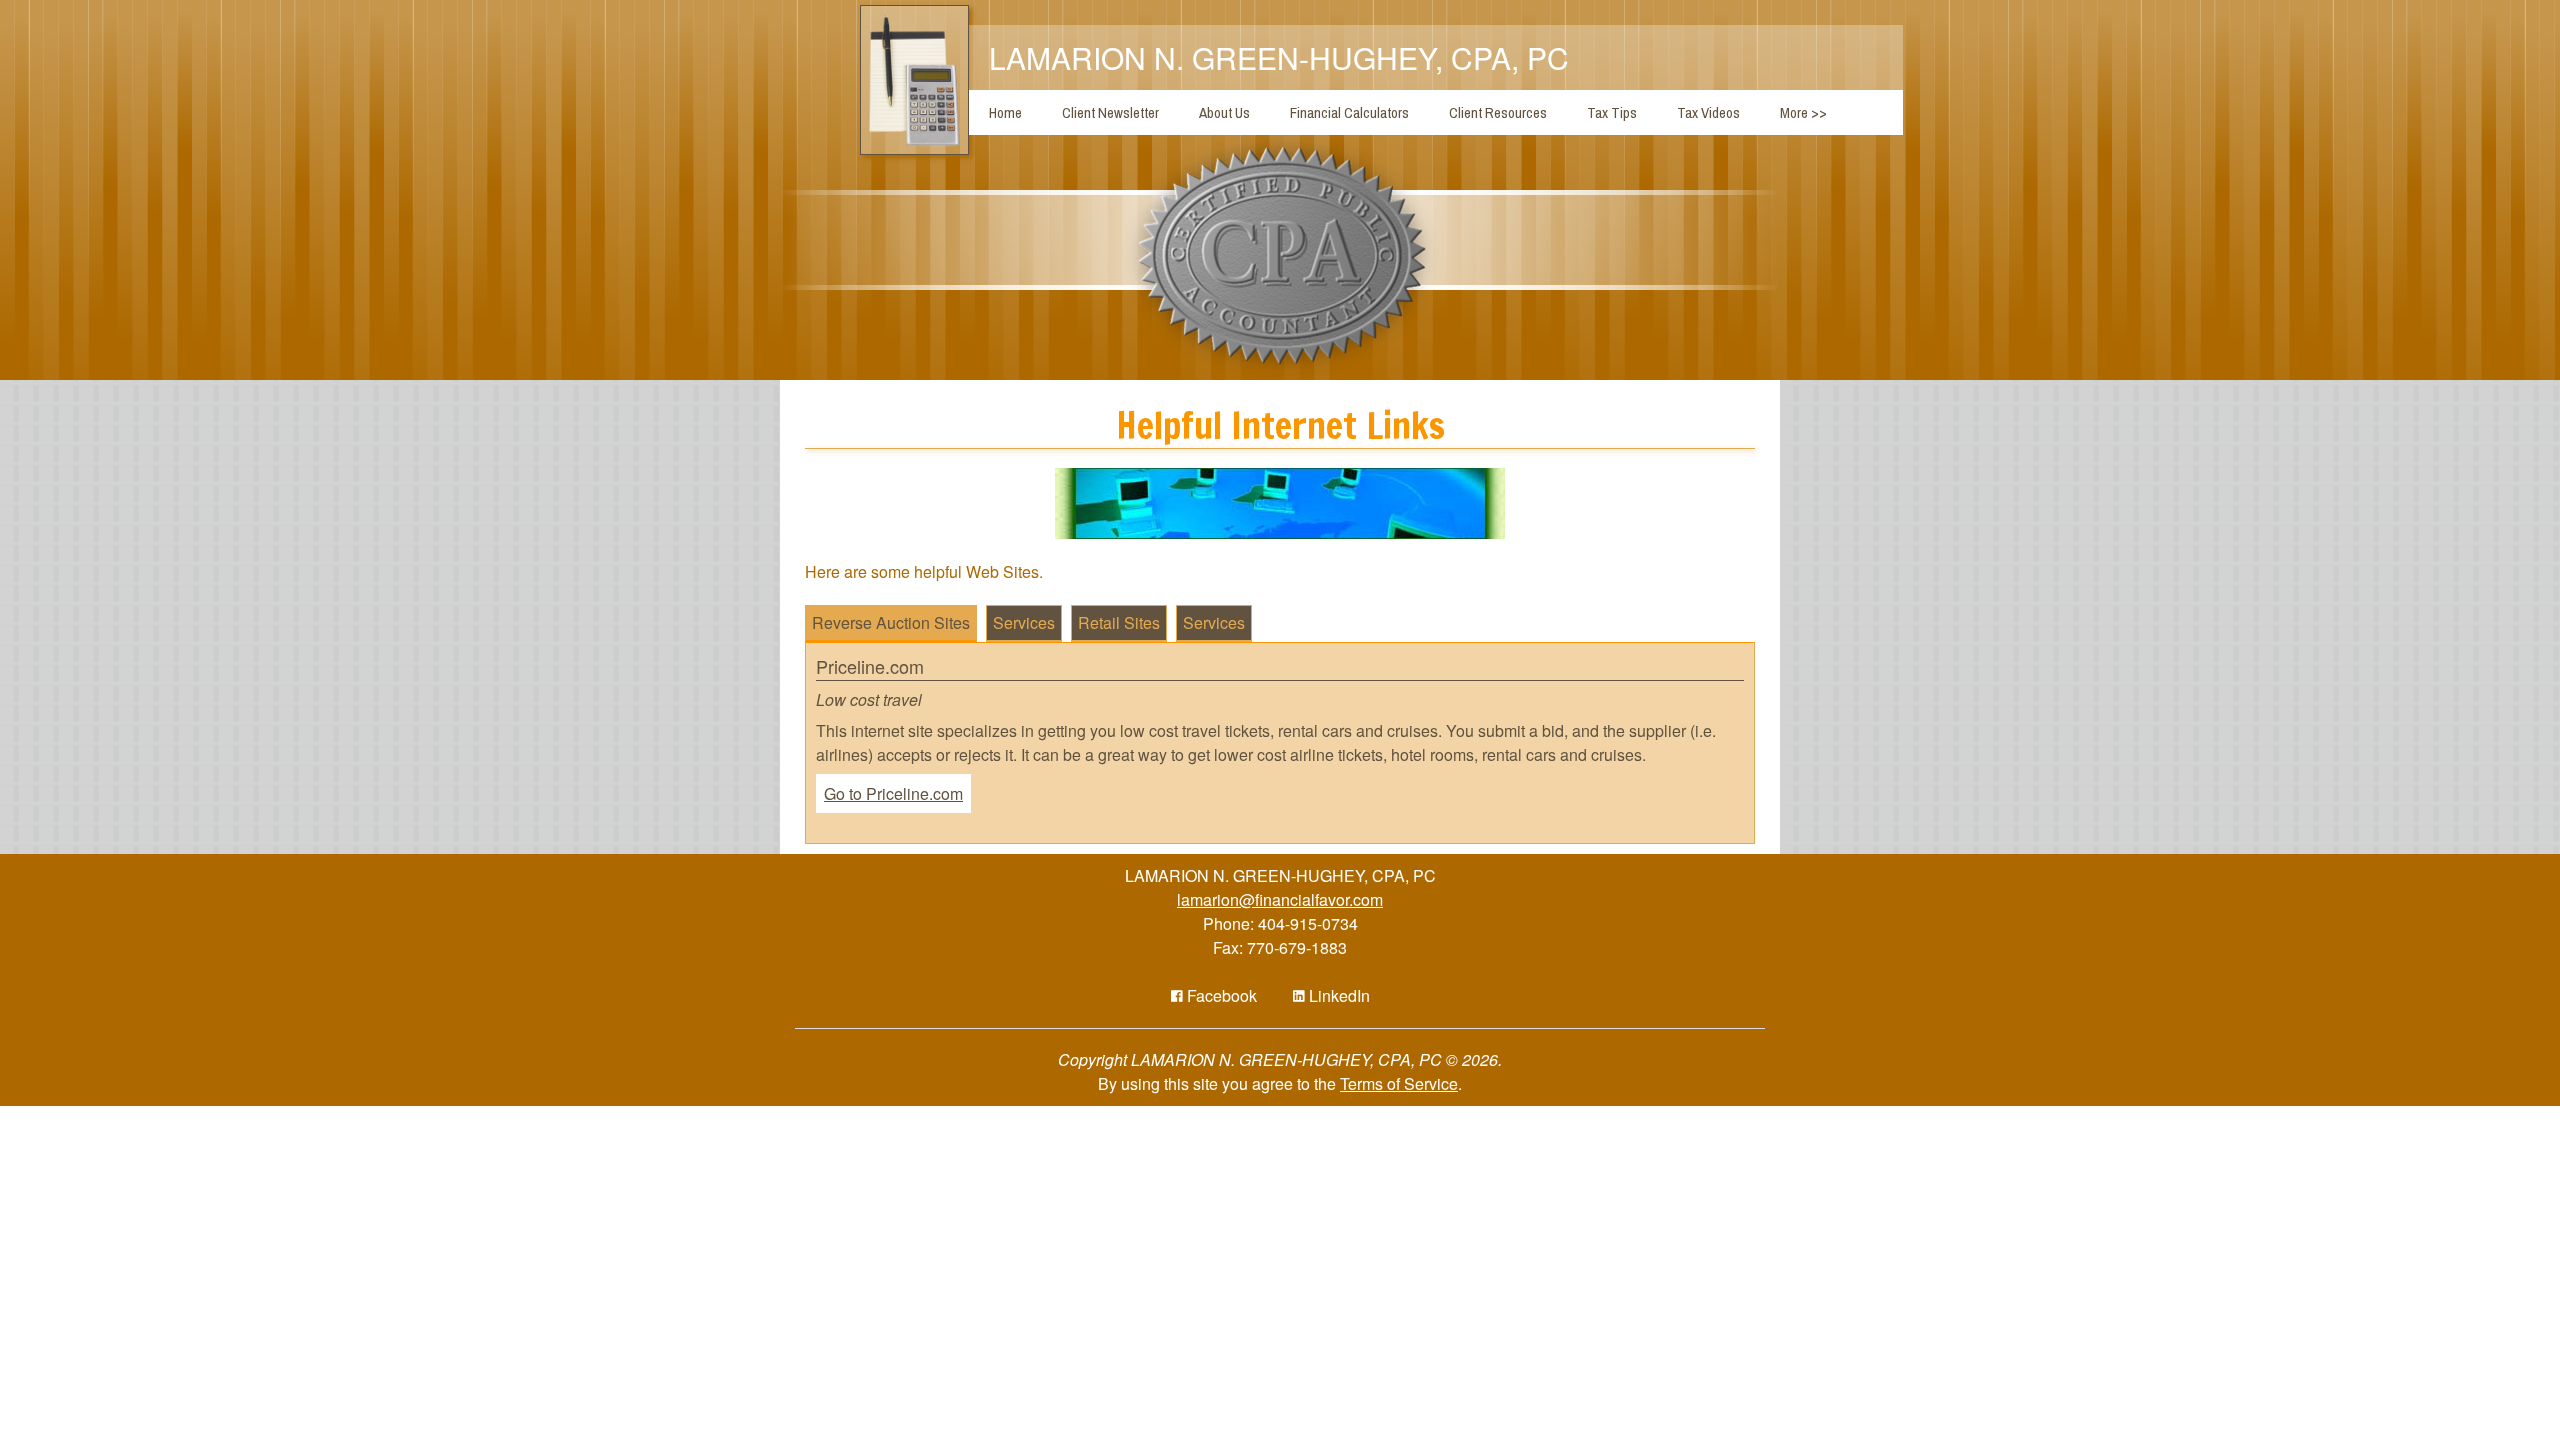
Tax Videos (1708, 112)
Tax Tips (1612, 112)
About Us (1224, 112)
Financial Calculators (1349, 112)
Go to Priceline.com (893, 793)
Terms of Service (1399, 1083)
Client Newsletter (1110, 112)
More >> (1803, 112)
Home (1005, 112)
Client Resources (1498, 112)
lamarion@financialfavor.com (1280, 899)
